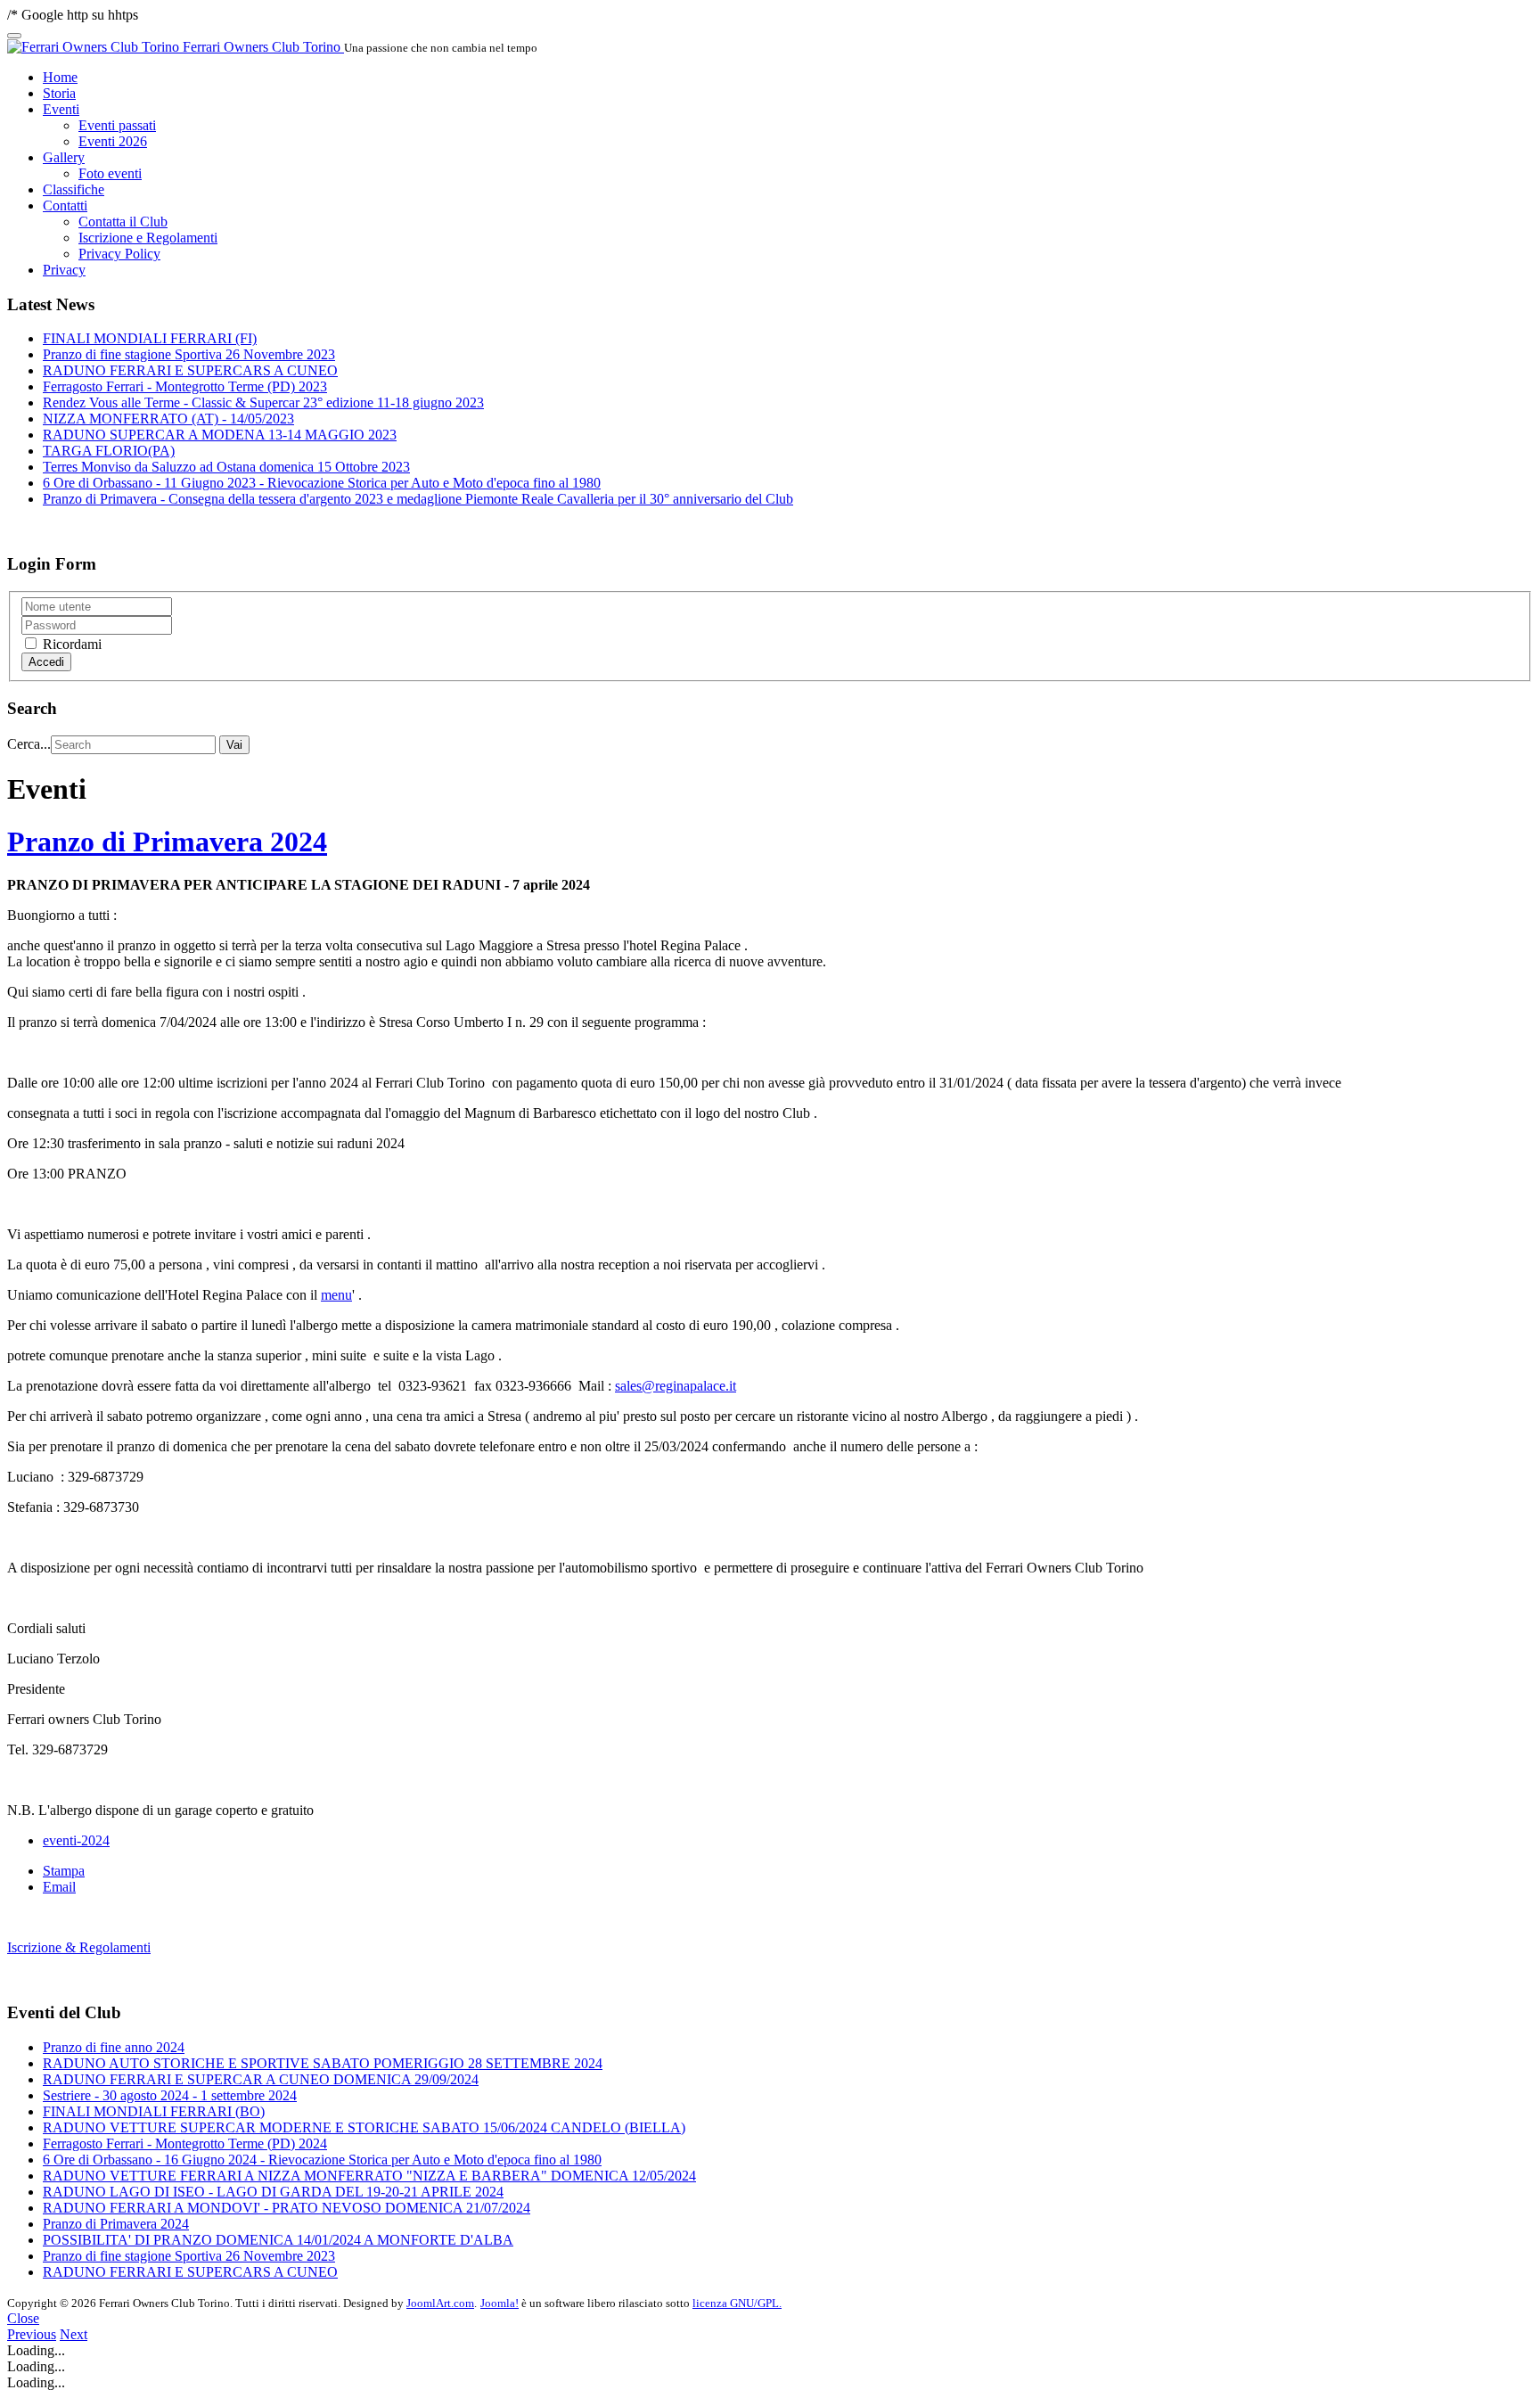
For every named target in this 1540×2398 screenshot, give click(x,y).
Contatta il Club (123, 222)
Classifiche (74, 189)
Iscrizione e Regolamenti (148, 238)
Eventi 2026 (113, 141)
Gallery (64, 157)
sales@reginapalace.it (676, 1386)
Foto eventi (110, 173)
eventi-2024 (76, 1840)
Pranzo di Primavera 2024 (167, 842)
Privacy (64, 270)
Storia (59, 93)
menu (336, 1295)
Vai (234, 745)
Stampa (64, 1871)
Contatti (65, 205)
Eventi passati (117, 125)
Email (59, 1887)
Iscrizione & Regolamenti (79, 1947)
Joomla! (500, 2303)
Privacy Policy (119, 254)
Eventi (61, 109)
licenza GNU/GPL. (737, 2303)
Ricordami (70, 644)
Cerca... (29, 744)
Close (23, 2318)
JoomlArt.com (440, 2303)
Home (60, 77)
